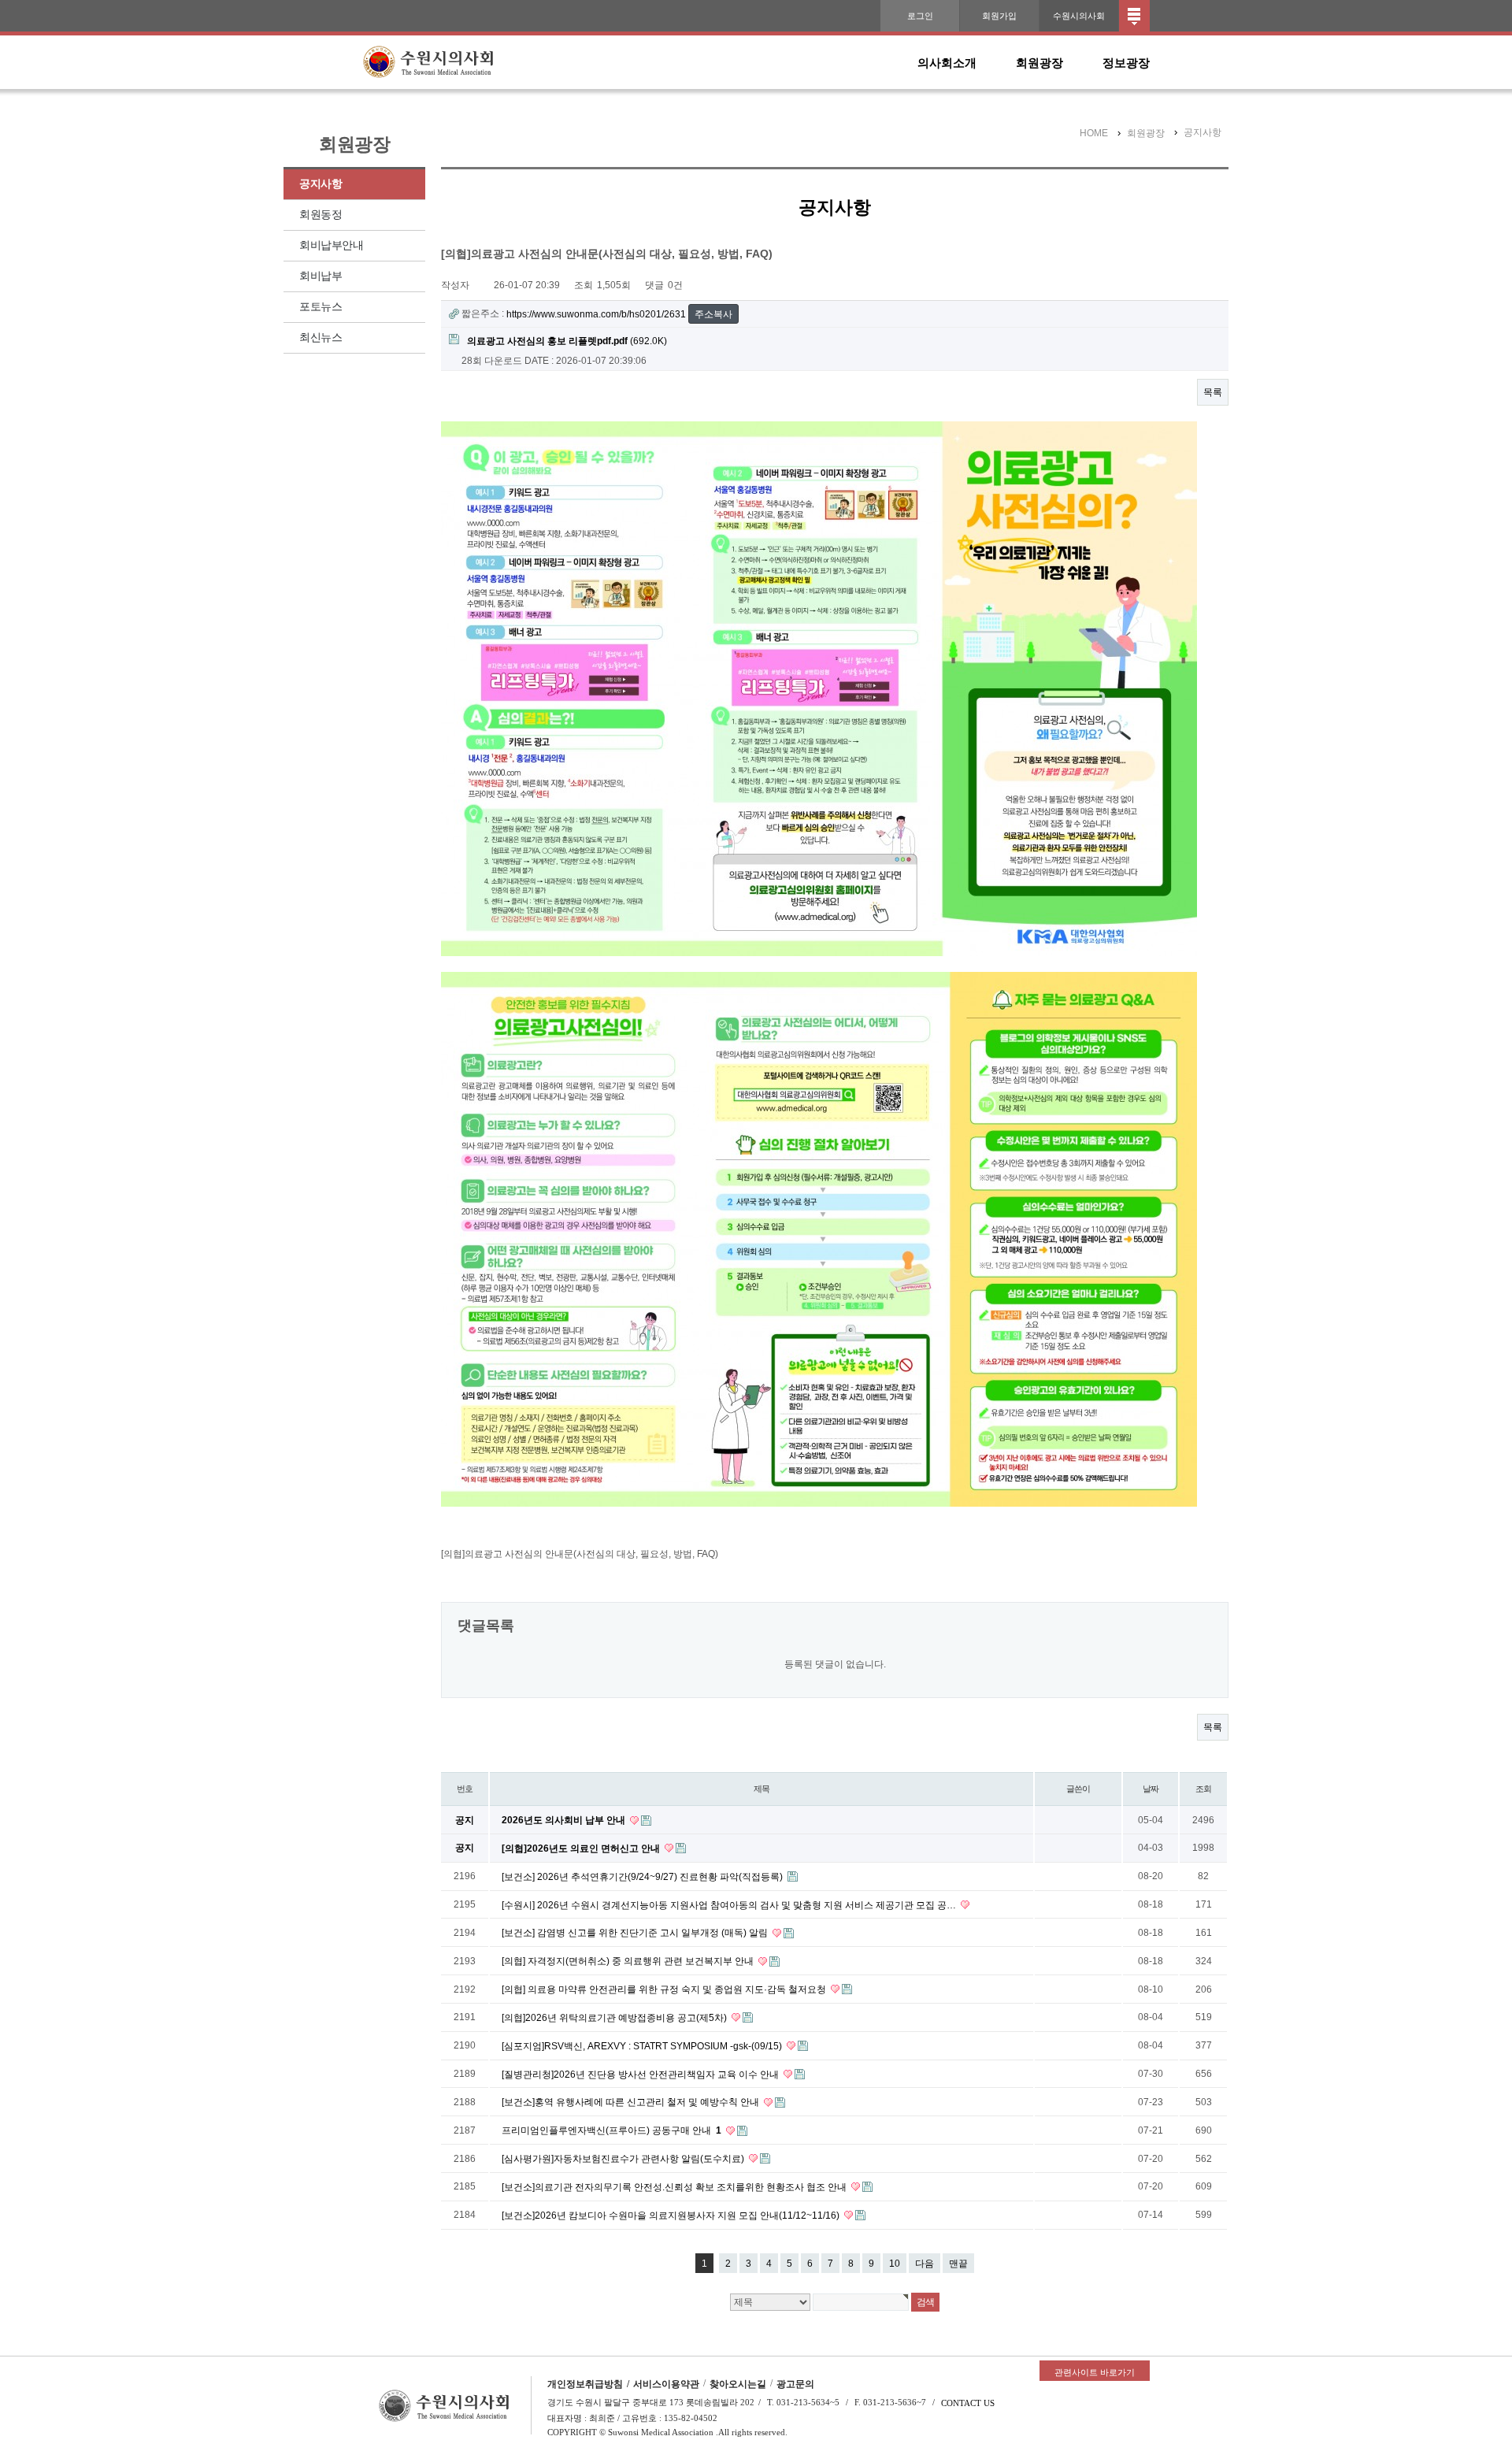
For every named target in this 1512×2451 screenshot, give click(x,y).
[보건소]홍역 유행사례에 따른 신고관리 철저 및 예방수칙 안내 (632, 2102)
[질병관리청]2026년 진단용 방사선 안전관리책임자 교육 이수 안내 (641, 2074)
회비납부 (321, 276)
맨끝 (958, 2264)
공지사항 (321, 184)
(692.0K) (567, 341)
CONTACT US (968, 2403)
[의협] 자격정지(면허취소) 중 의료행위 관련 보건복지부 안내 (629, 1961)
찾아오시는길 (738, 2384)
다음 (925, 2264)
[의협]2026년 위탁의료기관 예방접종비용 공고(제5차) (615, 2018)
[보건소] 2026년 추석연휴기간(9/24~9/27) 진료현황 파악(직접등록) (643, 1877)
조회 (1203, 1789)
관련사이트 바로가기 (1095, 2372)
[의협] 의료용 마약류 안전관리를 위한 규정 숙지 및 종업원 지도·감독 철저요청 (665, 1989)
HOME (1094, 133)
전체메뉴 (1134, 16)
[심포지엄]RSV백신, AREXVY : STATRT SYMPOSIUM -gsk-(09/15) (643, 2046)
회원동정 (321, 215)
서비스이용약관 (666, 2384)
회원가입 (999, 16)
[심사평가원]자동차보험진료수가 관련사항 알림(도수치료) (624, 2159)
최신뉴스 (321, 337)
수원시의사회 (1079, 16)
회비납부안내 (331, 245)
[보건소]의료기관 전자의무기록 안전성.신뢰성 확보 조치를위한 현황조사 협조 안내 (675, 2187)
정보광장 (1126, 63)
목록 (1213, 392)
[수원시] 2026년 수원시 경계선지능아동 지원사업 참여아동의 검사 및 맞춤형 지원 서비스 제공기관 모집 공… (730, 1904)
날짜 (1151, 1789)
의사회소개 (947, 63)
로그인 (920, 16)
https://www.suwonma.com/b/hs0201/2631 (596, 314)
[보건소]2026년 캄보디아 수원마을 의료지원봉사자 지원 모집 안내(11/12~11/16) (672, 2216)
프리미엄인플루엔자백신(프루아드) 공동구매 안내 (611, 2130)
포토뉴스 (321, 307)
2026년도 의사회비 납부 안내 (565, 1820)
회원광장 (1039, 63)
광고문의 (795, 2384)
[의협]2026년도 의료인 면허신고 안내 (582, 1848)
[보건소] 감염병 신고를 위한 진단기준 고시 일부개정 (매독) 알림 (636, 1933)
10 (895, 2264)
